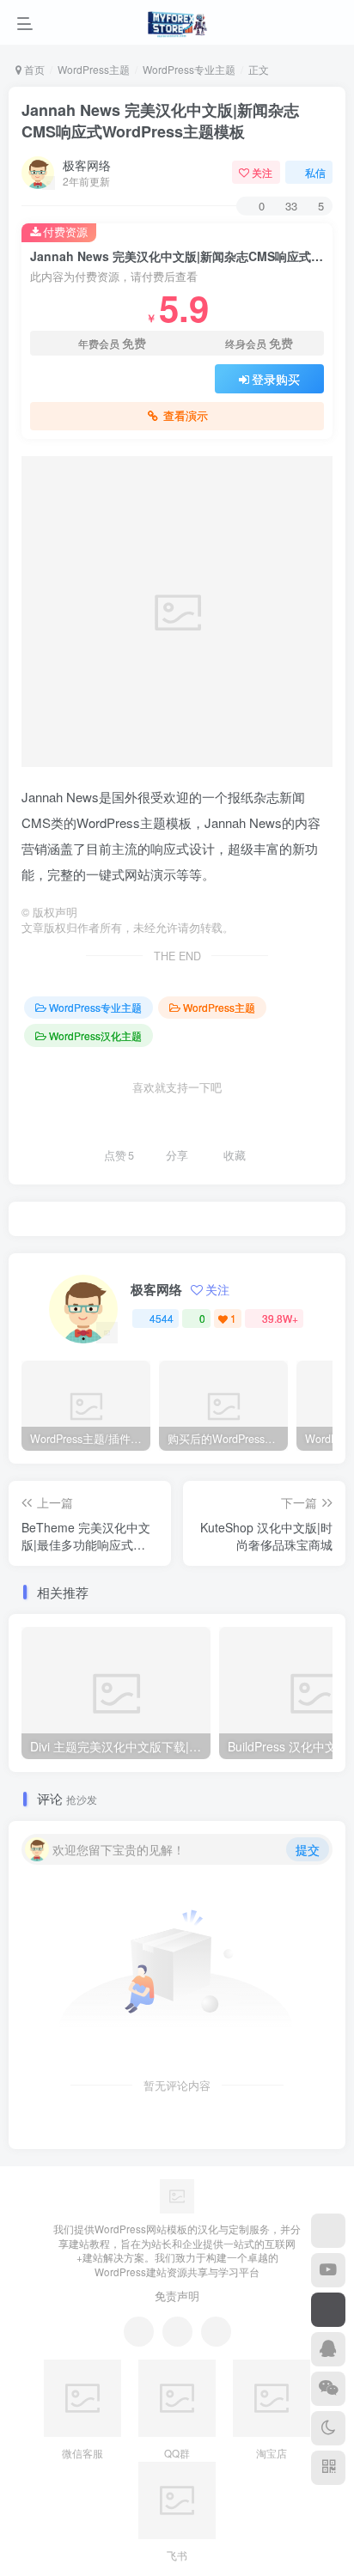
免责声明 (177, 2296)
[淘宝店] (328, 2231)
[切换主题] (328, 2428)
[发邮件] (216, 2332)
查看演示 (186, 416)
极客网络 (87, 165)
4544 (162, 1318)
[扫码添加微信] (328, 2389)
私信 (315, 172)
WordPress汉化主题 (95, 1035)
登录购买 (276, 379)
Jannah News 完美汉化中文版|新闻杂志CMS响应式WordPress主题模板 (160, 121)
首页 (33, 69)
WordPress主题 (94, 69)
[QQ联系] (177, 2332)
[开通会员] (328, 2310)
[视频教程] (328, 2270)
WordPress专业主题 (189, 69)
